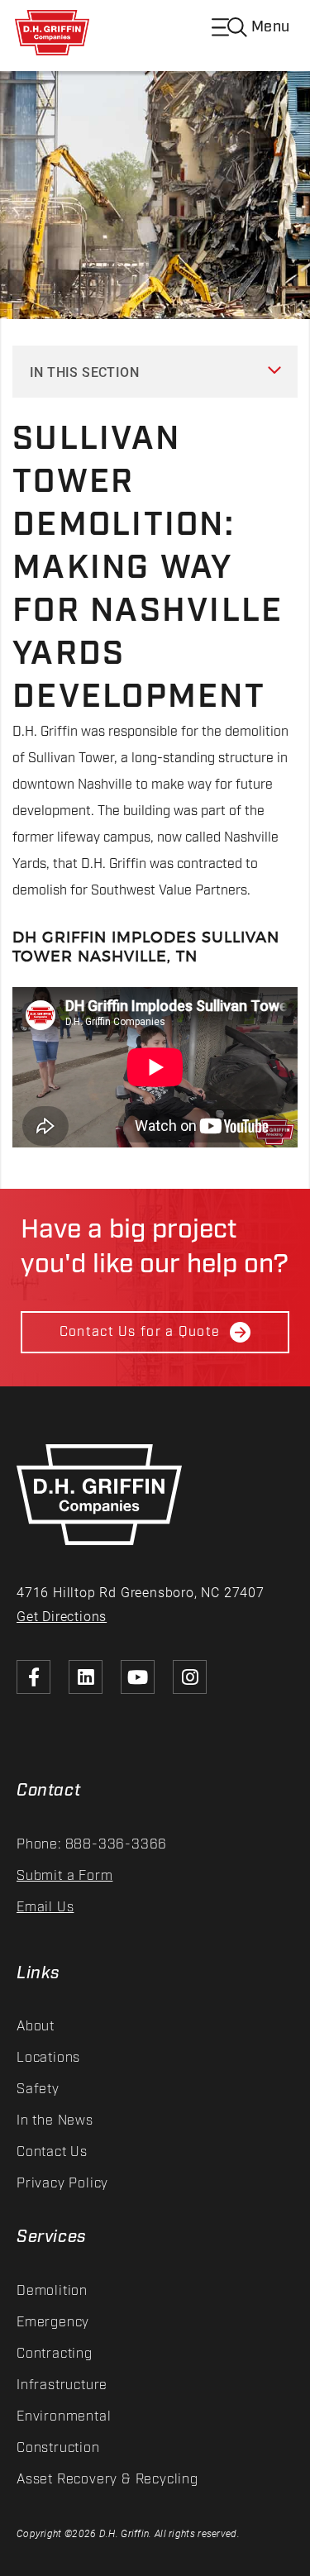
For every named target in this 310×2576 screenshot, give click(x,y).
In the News (55, 2121)
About (36, 2027)
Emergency (53, 2323)
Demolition (52, 2291)
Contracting (55, 2354)
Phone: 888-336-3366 (92, 1845)
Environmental (64, 2417)
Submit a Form (64, 1876)
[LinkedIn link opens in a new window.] (86, 1677)
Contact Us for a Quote (140, 1332)
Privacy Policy (62, 2184)
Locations (48, 2058)
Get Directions (62, 1616)
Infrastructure (62, 2385)
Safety (38, 2089)
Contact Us (52, 2152)
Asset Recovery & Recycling (107, 2480)
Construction (58, 2448)
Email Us (45, 1908)
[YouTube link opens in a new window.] (138, 1677)
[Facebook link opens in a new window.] (33, 1677)
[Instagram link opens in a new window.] (190, 1677)
